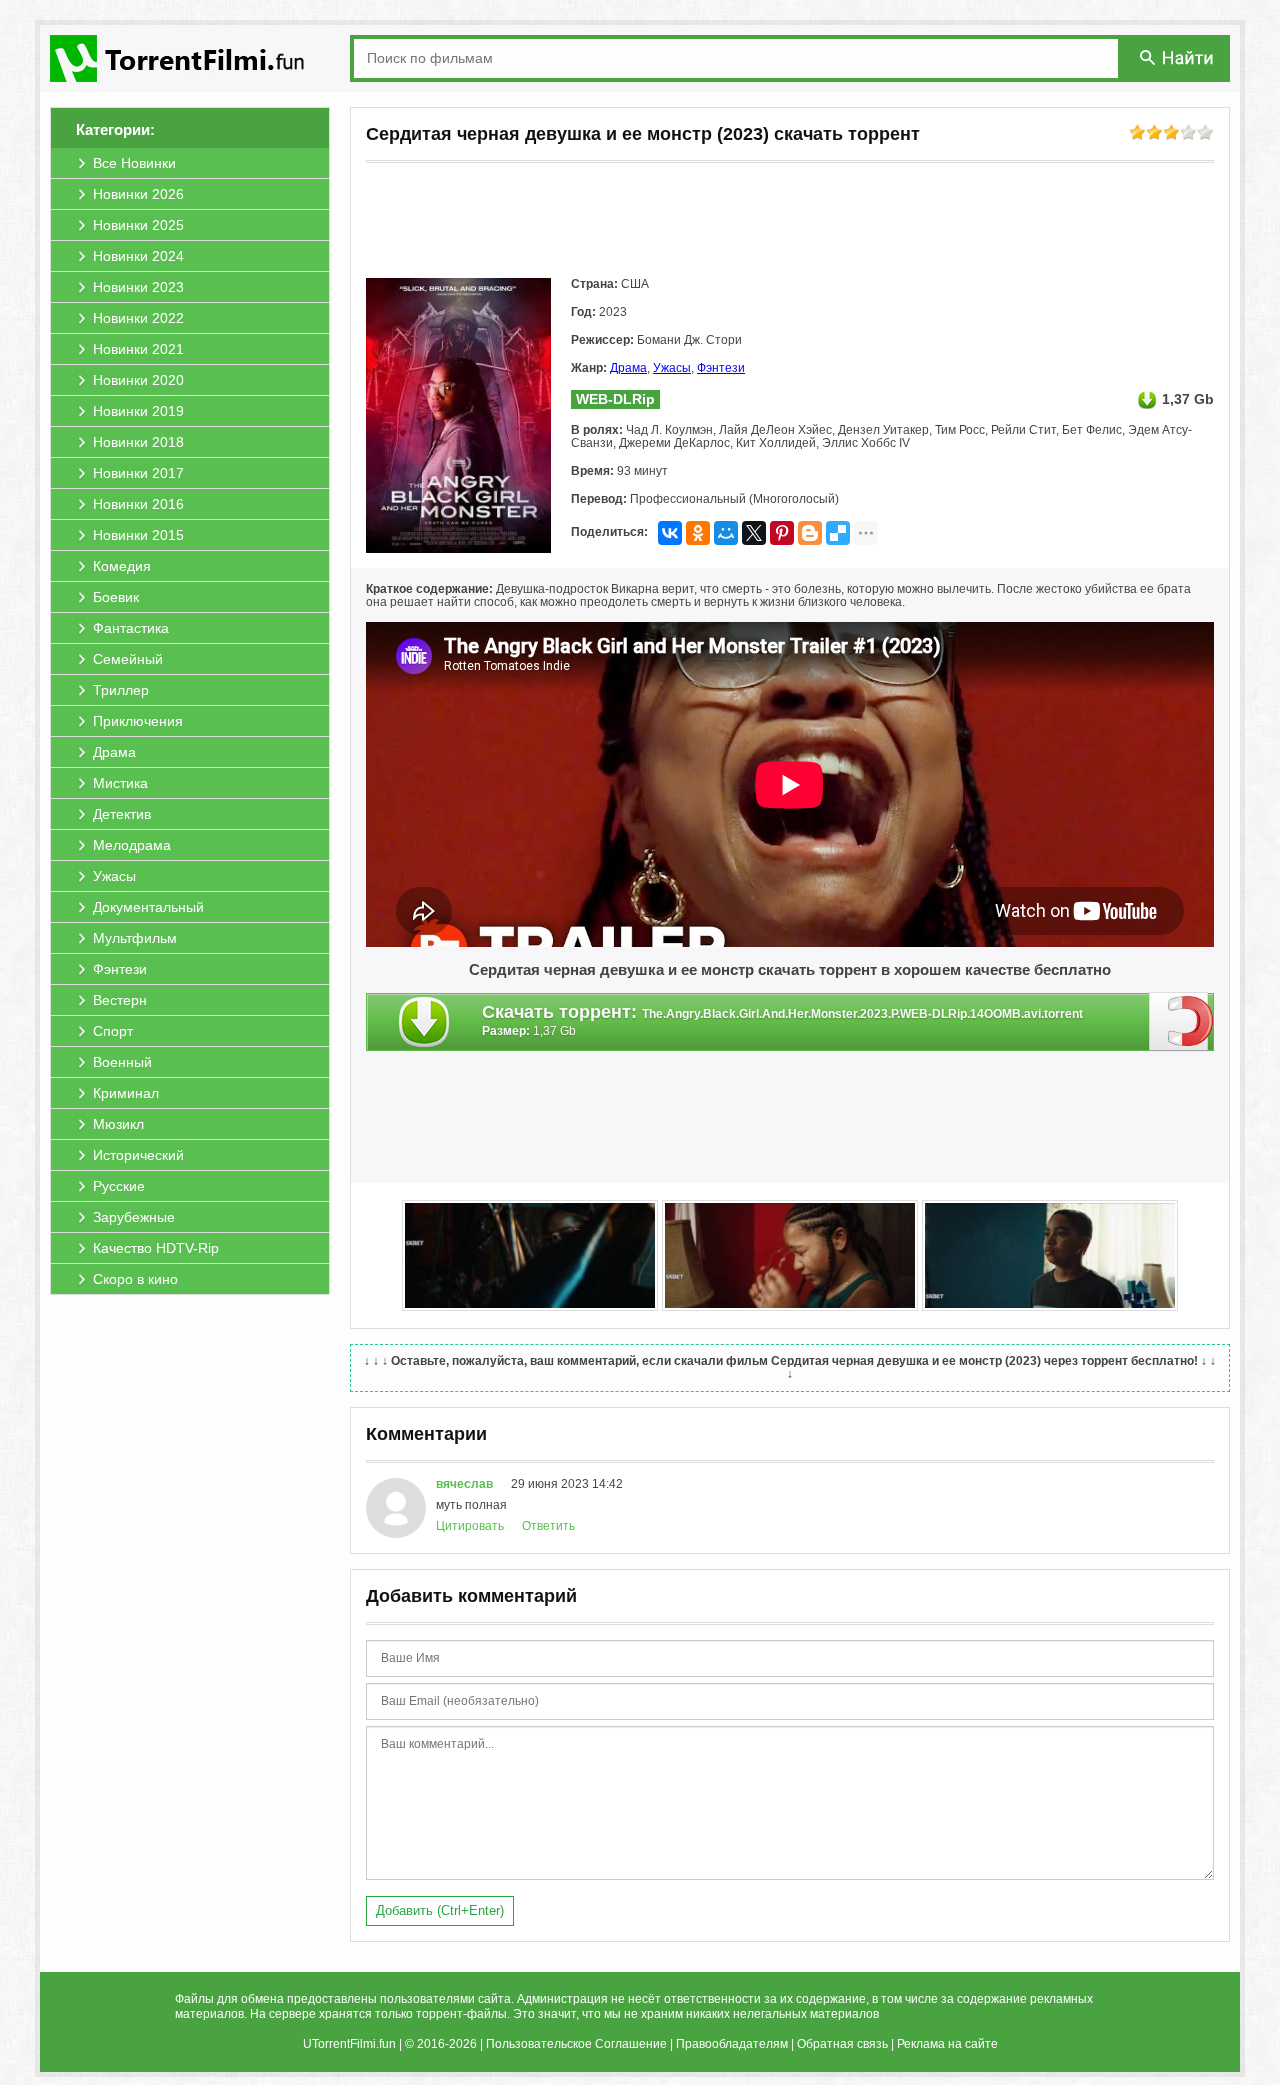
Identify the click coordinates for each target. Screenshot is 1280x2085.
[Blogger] (810, 533)
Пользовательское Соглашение (576, 2044)
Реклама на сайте (947, 2044)
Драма (628, 368)
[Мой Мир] (726, 533)
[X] (754, 533)
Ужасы (672, 368)
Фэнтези (721, 368)
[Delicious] (838, 533)
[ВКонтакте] (670, 533)
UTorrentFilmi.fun (349, 2044)
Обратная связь (842, 2044)
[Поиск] (1178, 57)
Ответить (548, 1526)
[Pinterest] (782, 533)
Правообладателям (732, 2044)
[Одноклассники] (698, 533)
